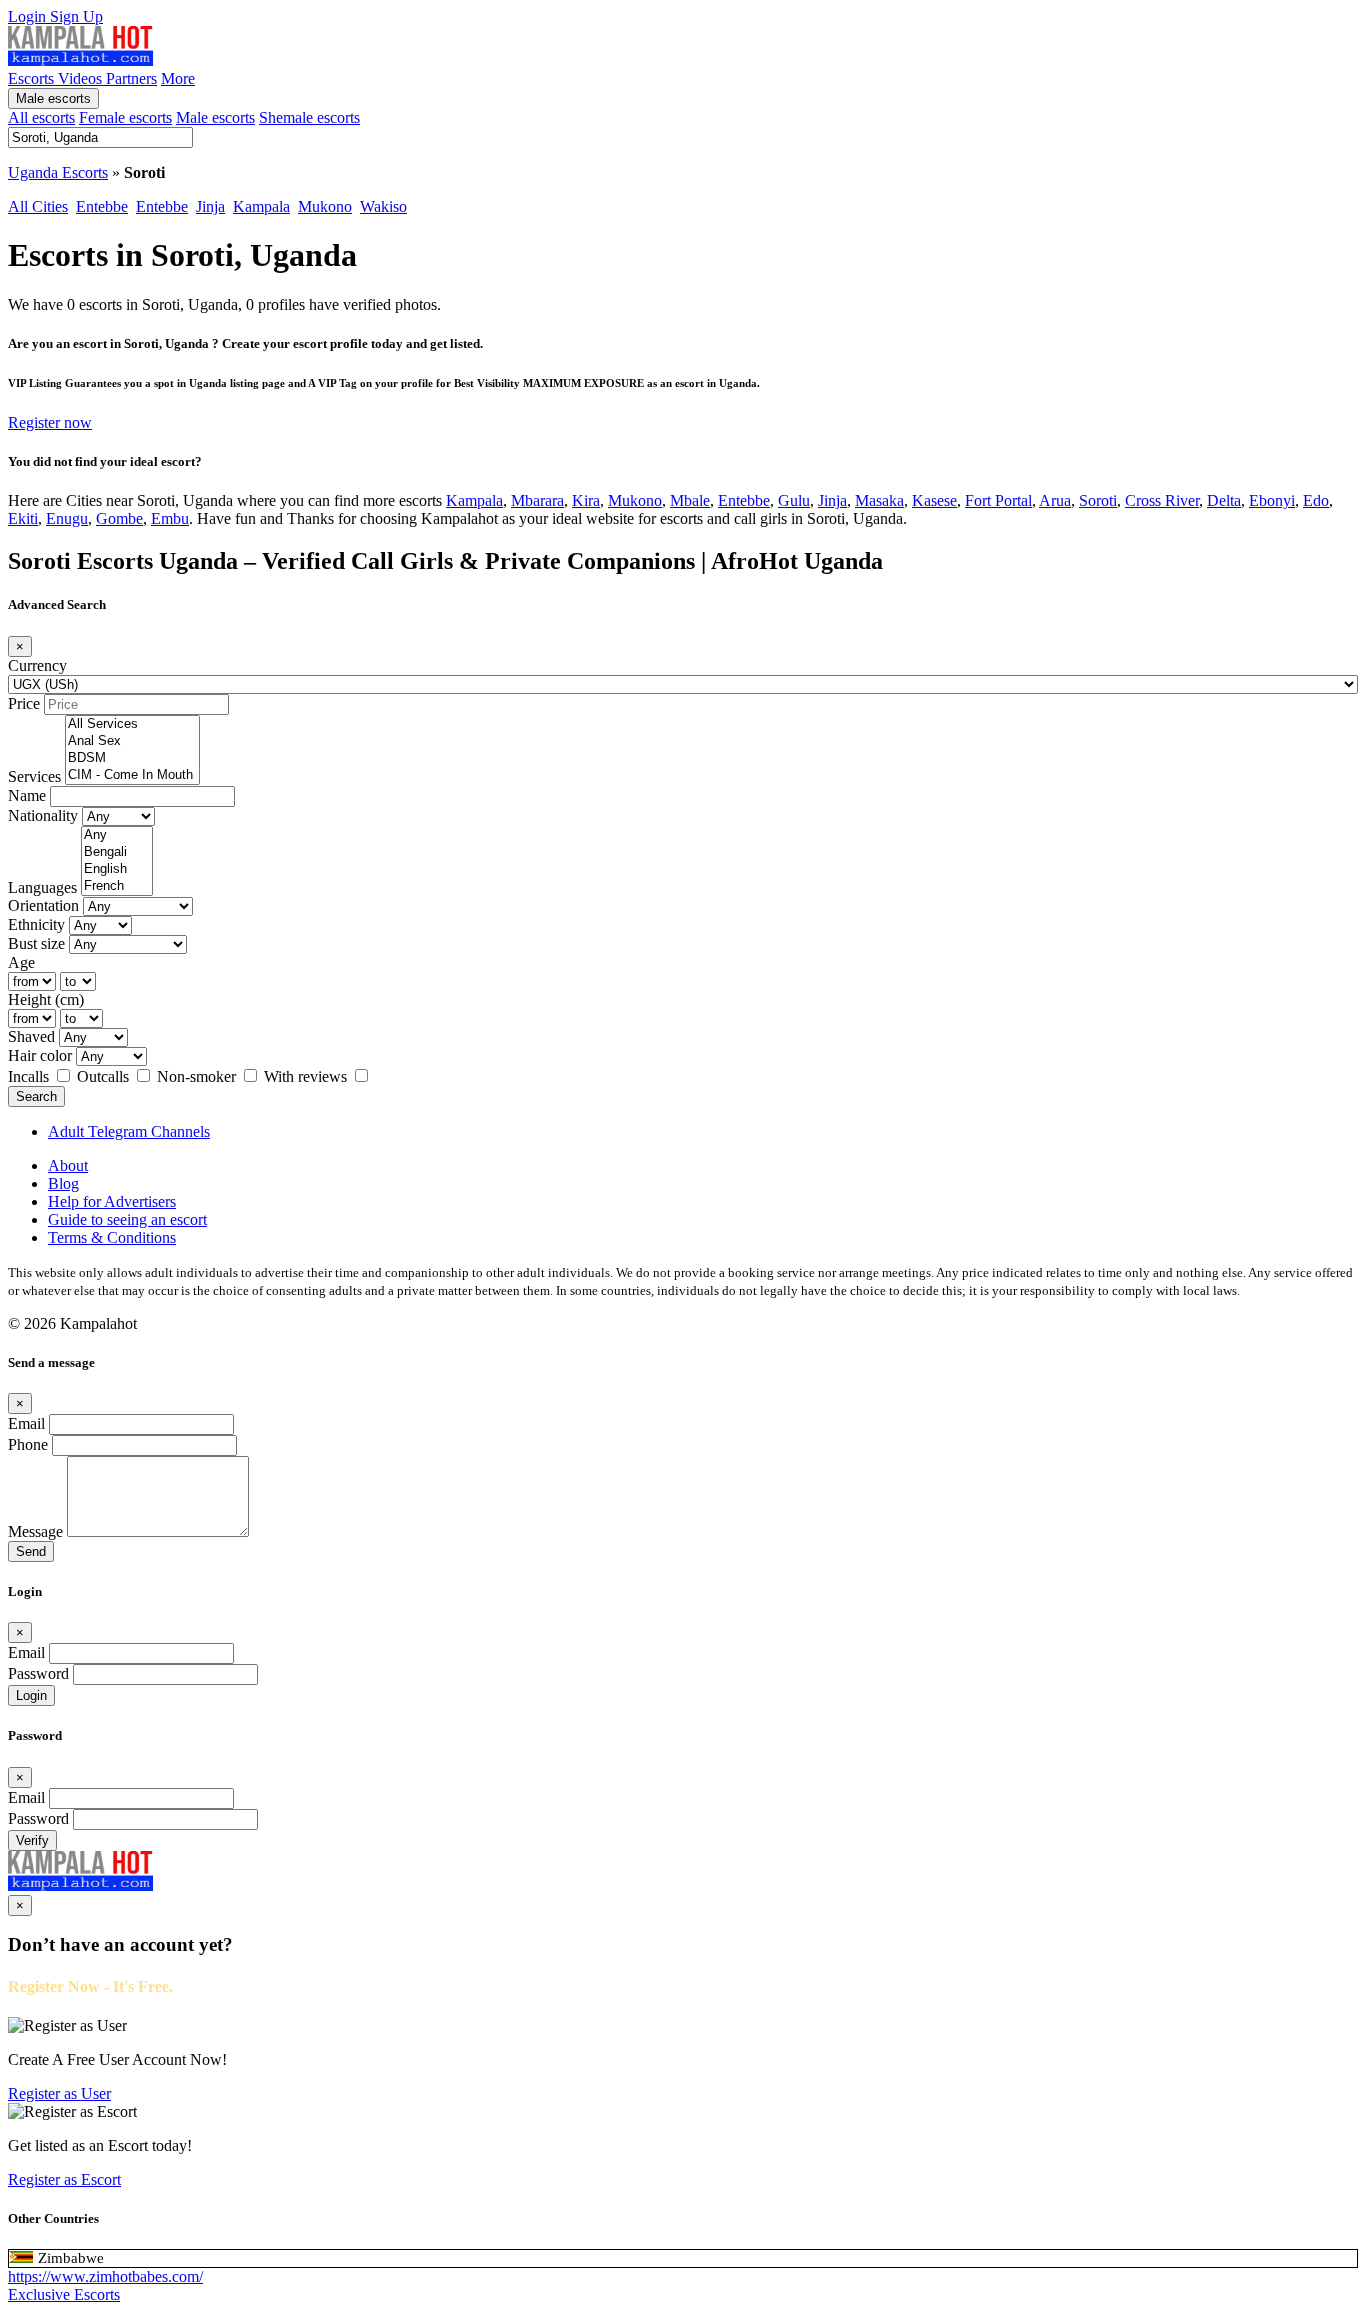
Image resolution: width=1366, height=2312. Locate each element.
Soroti (1098, 500)
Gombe (119, 518)
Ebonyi (1272, 500)
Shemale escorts (309, 117)
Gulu (794, 500)
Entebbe (102, 206)
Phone (28, 1444)
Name (27, 795)
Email (26, 1423)
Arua (1055, 500)
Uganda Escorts (58, 172)
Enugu (67, 518)
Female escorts (125, 117)
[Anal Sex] (132, 741)
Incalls (30, 1076)
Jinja (210, 206)
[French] (117, 886)
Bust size (36, 943)
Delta (1224, 500)
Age (21, 962)
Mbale (690, 500)
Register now (50, 422)
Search (36, 1096)
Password (38, 1673)
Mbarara (537, 500)
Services (34, 776)
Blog (63, 1183)
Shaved (31, 1036)
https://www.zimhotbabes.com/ (105, 2276)
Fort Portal (998, 500)
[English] (117, 869)
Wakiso (383, 206)
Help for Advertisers (112, 1201)
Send (31, 1551)
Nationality (43, 815)
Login (29, 16)
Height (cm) (46, 999)
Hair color (40, 1055)
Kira (586, 500)
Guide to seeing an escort (127, 1219)
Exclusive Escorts (64, 2294)
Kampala (261, 206)
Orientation (43, 905)
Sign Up (76, 16)
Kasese (934, 500)
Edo (1316, 500)
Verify (32, 1840)
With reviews (307, 1076)
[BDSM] (132, 758)
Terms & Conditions (112, 1237)
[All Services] (132, 724)
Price (24, 703)
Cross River (1162, 500)
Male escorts (53, 98)
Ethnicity (36, 924)
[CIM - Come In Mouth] (132, 775)
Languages (42, 887)
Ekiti (23, 518)
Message (35, 1531)
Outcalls (105, 1076)
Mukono (325, 206)
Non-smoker (198, 1076)
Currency (37, 665)
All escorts (41, 117)
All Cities (38, 206)
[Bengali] (117, 852)
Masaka (879, 500)
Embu (170, 518)
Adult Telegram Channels (129, 1131)
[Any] (117, 835)
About (68, 1165)
